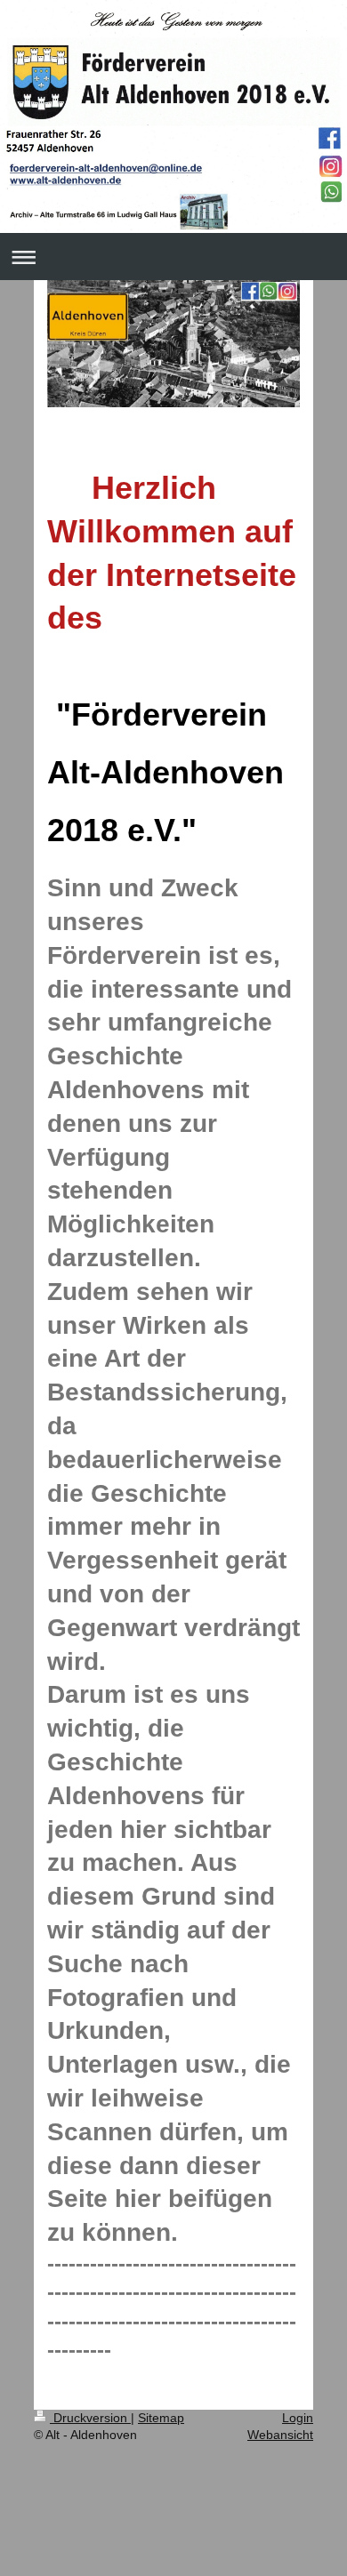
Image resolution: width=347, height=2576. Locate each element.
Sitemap (161, 2418)
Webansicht (280, 2435)
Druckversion (90, 2418)
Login (298, 2418)
